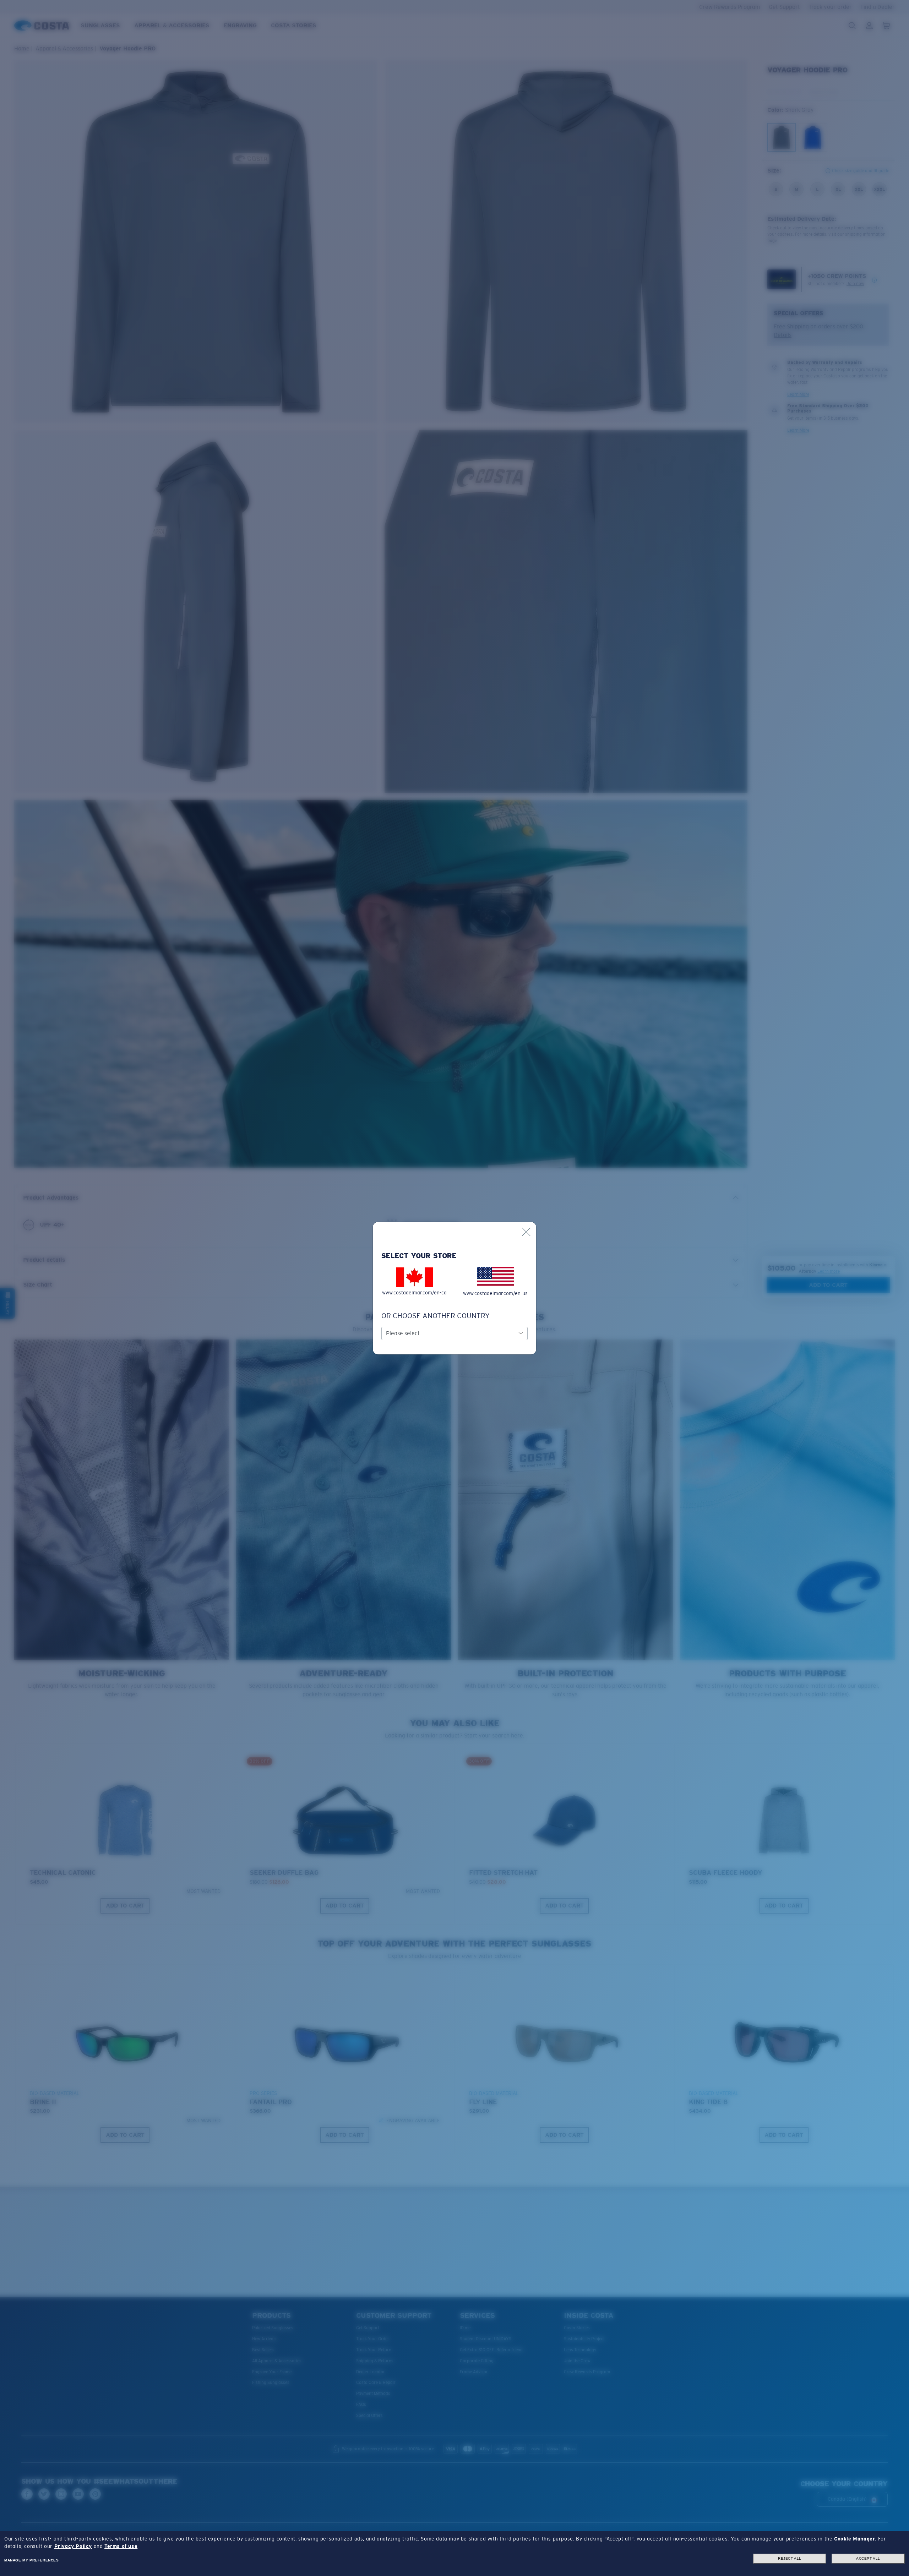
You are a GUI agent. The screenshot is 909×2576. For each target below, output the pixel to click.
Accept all (868, 2558)
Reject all (790, 2558)
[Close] (526, 1232)
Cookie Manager (854, 2539)
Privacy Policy (73, 2546)
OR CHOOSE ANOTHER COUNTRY (436, 1316)
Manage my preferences (32, 2560)
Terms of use (121, 2546)
